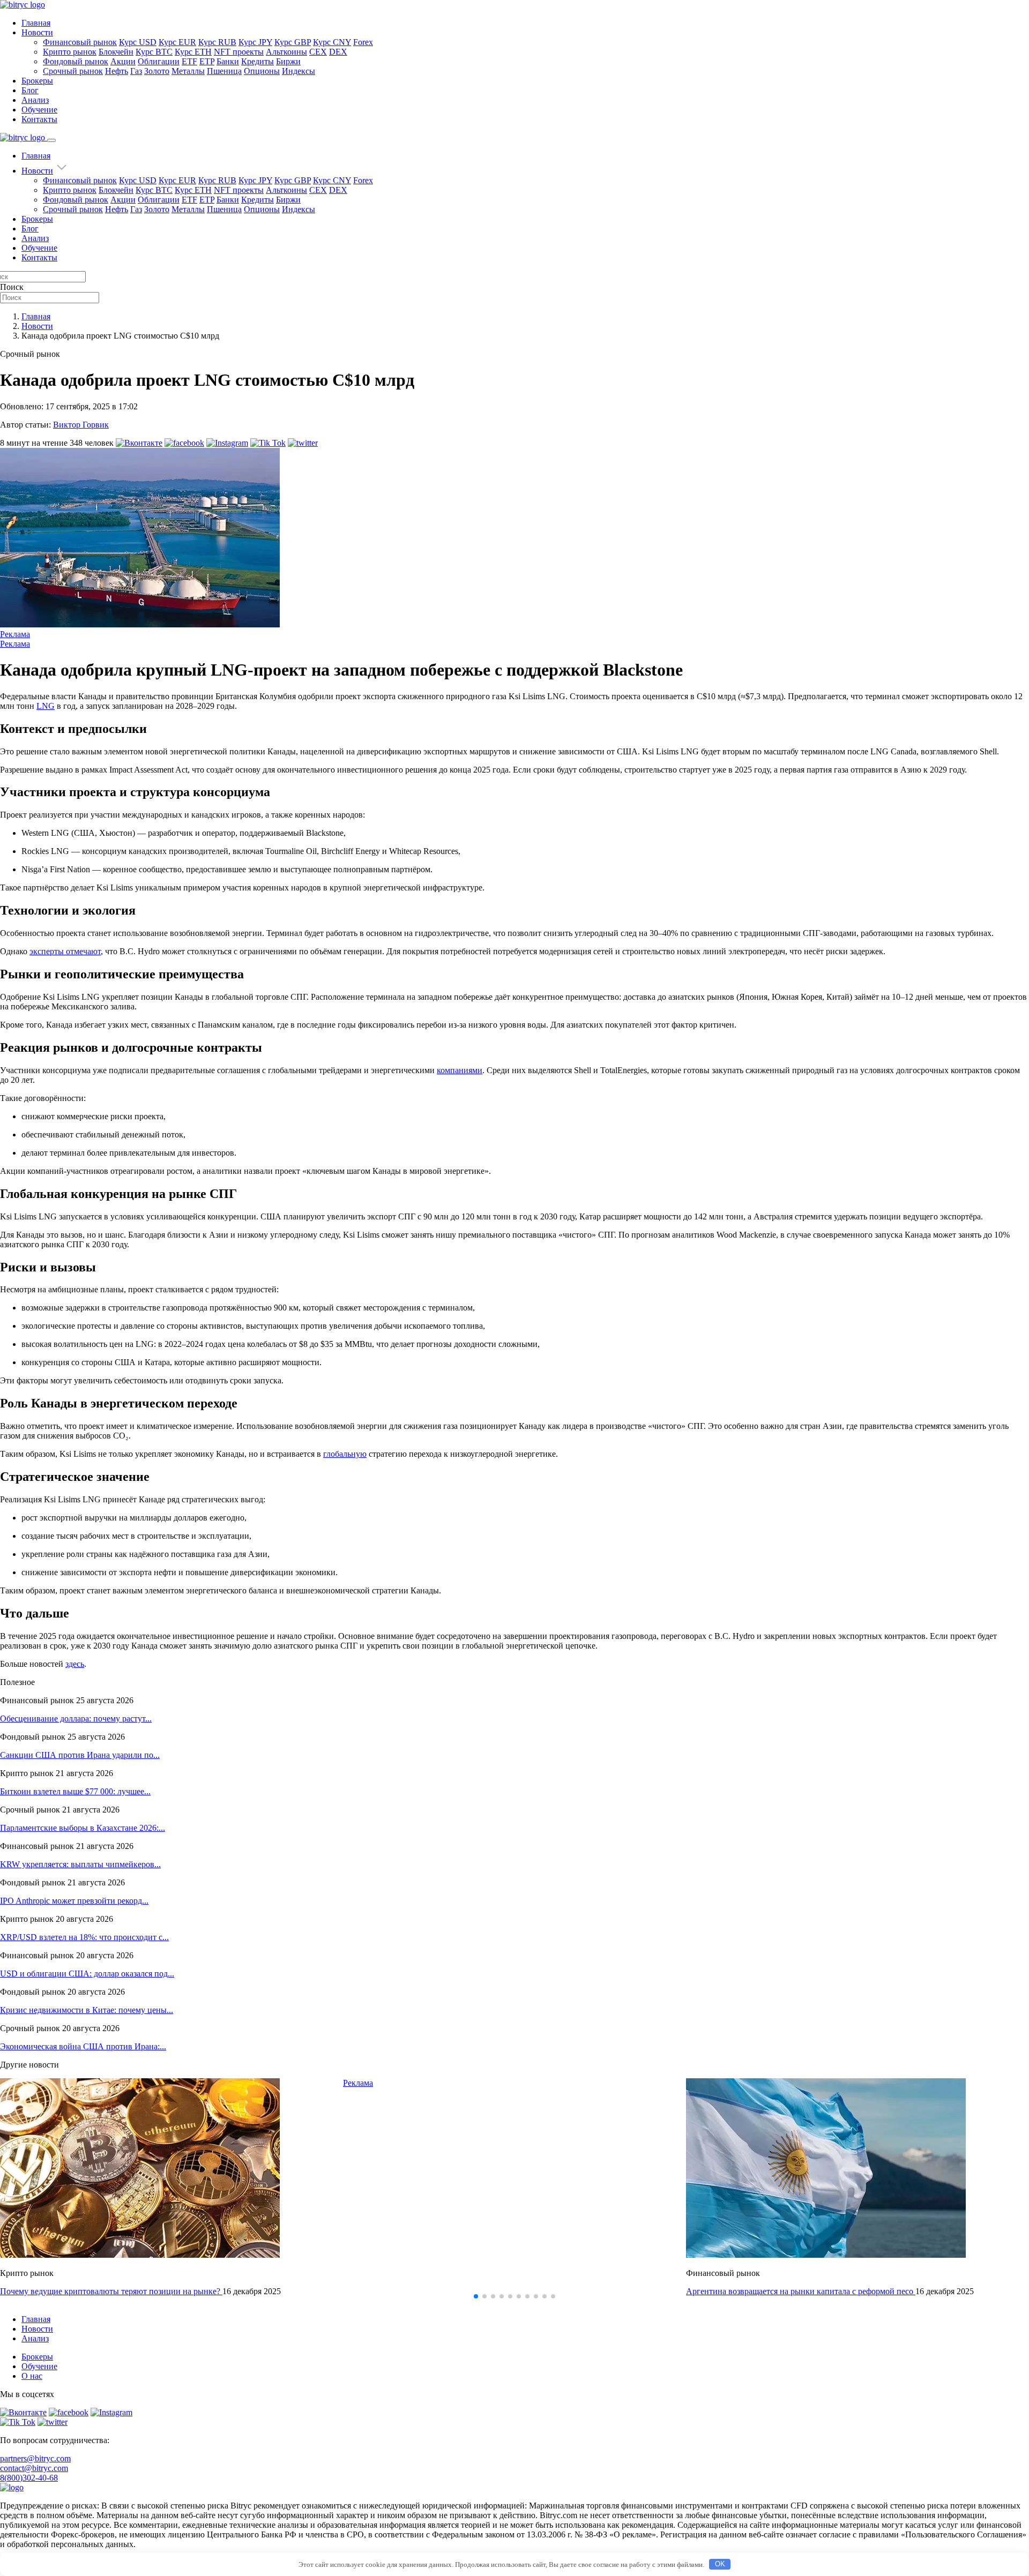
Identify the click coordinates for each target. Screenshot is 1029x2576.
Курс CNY (332, 42)
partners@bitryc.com (35, 2458)
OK (720, 2564)
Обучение (39, 110)
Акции (123, 61)
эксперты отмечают (65, 951)
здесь (75, 1664)
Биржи (288, 61)
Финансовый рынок (80, 42)
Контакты (39, 119)
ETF (189, 61)
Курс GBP (293, 42)
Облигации (159, 61)
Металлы (188, 71)
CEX (318, 52)
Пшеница (224, 71)
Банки (228, 61)
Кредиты (258, 61)
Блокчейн (116, 52)
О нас (32, 2376)
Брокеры (37, 81)
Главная (36, 23)
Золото (157, 71)
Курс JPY (255, 42)
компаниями (460, 1070)
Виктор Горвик (81, 425)
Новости (37, 32)
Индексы (299, 71)
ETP (207, 61)
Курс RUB (217, 42)
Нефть (117, 71)
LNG (46, 706)
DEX (338, 52)
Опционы (262, 71)
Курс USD (138, 42)
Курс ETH (193, 52)
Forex (363, 42)
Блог (30, 90)
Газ (136, 71)
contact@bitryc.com (34, 2468)
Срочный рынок (73, 71)
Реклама (15, 634)
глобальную (345, 1454)
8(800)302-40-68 (29, 2478)
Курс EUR (177, 42)
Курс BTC (154, 52)
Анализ (35, 100)
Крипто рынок (70, 52)
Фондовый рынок (76, 61)
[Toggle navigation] (51, 140)
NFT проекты (239, 52)
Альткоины (286, 52)
